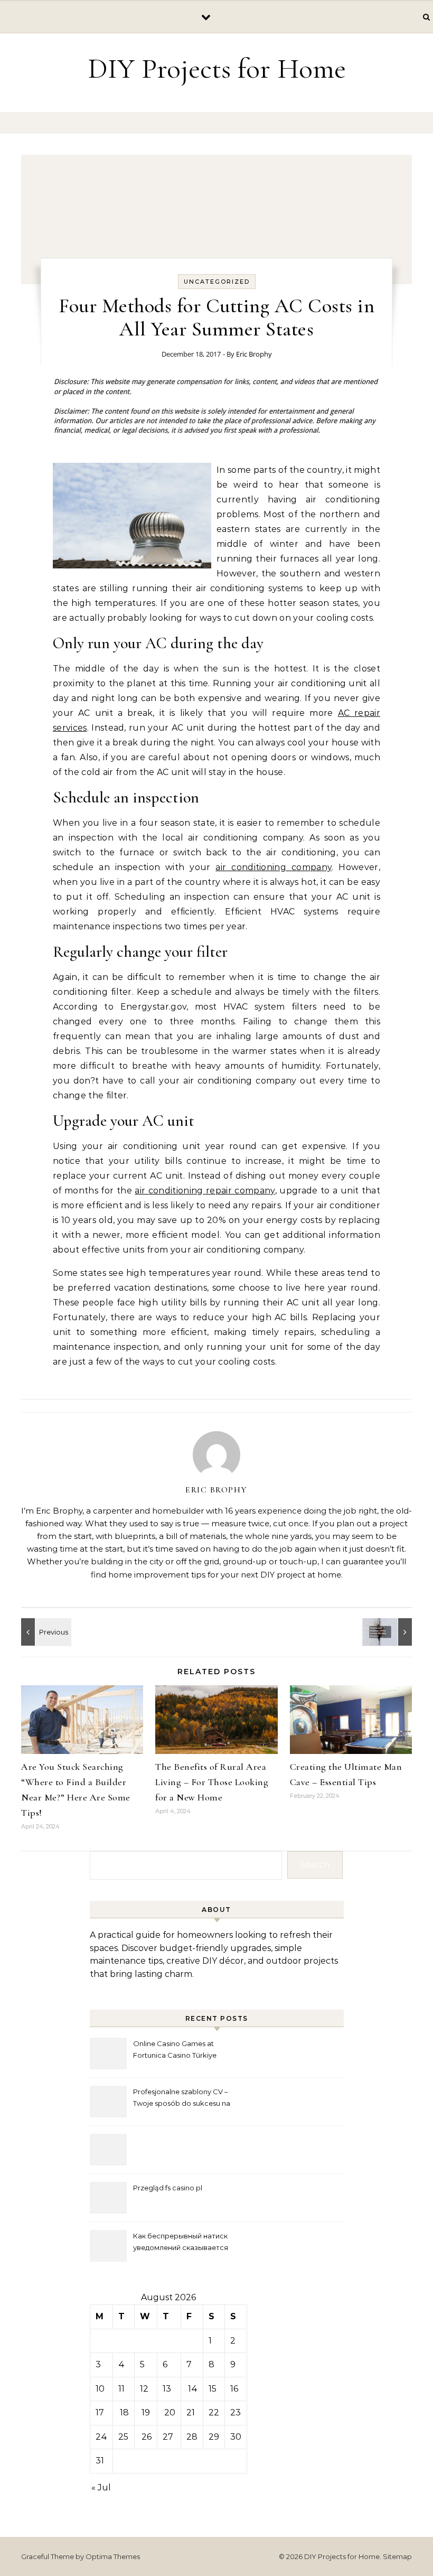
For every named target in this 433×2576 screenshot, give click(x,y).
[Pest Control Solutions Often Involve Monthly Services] (388, 1632)
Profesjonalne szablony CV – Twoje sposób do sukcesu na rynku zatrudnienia (182, 2099)
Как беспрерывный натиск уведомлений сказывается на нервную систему (181, 2243)
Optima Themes (113, 2556)
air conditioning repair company (205, 1191)
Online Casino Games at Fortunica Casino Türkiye (175, 2049)
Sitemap (397, 2556)
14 (193, 2389)
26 (147, 2437)
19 (146, 2412)
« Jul (101, 2488)
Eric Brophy (254, 354)
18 (124, 2412)
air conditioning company (274, 867)
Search (315, 1865)
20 (170, 2412)
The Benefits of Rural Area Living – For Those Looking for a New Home (212, 1782)
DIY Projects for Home (217, 68)
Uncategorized (217, 282)
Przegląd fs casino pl (168, 2188)
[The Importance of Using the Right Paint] (45, 1632)
